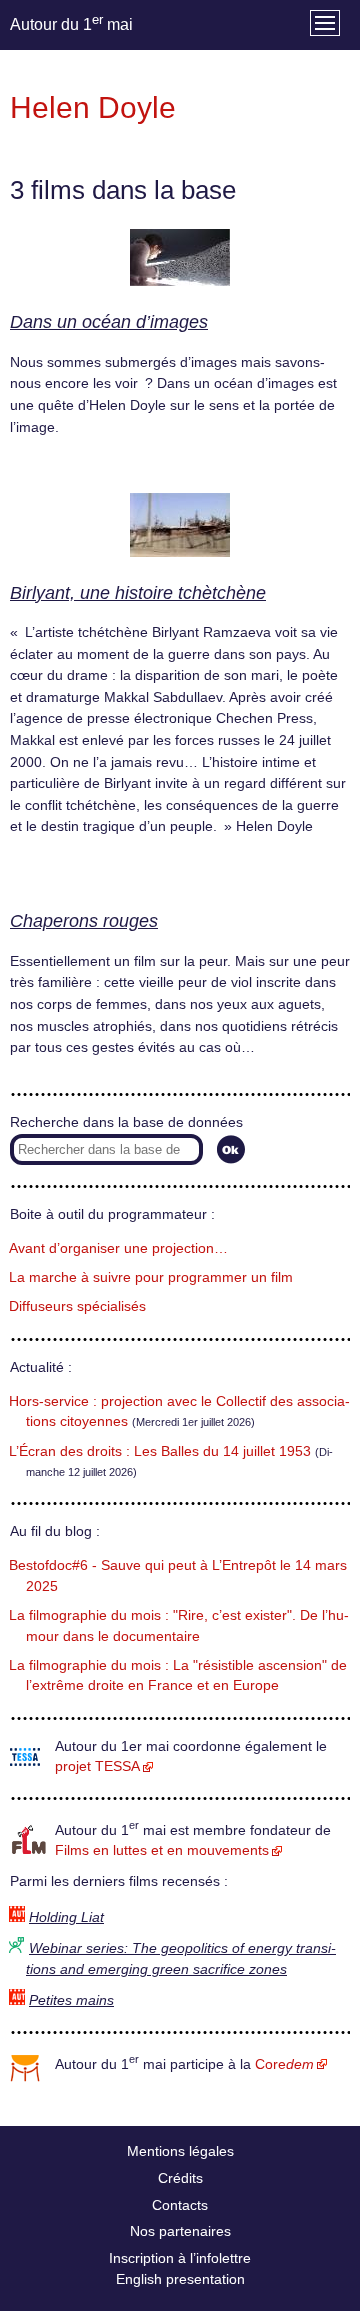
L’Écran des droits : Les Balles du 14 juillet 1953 (160, 1451)
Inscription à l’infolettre (180, 2258)
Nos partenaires (180, 2231)
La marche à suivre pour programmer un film (151, 1277)
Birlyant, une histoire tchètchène (138, 593)
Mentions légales (180, 2151)
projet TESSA (97, 1766)
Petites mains (71, 2000)
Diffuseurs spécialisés (77, 1306)
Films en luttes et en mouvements (162, 1850)
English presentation (180, 2279)
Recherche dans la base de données (126, 1122)
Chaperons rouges (84, 921)
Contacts (180, 2205)
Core (284, 2064)
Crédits (180, 2178)
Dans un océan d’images (109, 322)
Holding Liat (66, 1917)
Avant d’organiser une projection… (118, 1248)
